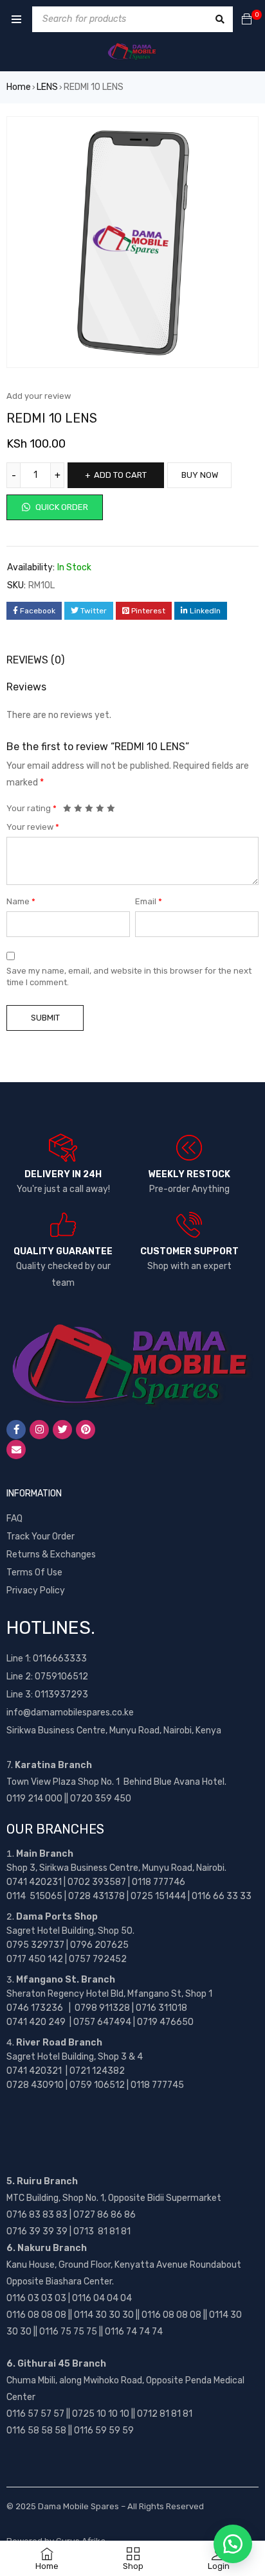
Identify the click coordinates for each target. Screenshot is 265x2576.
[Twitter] (62, 1430)
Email (149, 901)
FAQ (14, 1519)
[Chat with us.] (233, 2544)
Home (19, 87)
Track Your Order (41, 1537)
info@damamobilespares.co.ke (70, 1713)
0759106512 (61, 1677)
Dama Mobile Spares (78, 2506)
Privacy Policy (36, 1590)
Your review (33, 827)
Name (21, 901)
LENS (47, 87)
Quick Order (61, 507)
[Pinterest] (86, 1430)
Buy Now (200, 475)
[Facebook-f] (16, 1430)
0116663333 (60, 1659)
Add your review (39, 396)
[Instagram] (39, 1430)
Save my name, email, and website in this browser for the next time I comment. (129, 977)
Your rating (32, 808)
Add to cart (120, 475)
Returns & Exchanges (51, 1555)
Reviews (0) (35, 660)
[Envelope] (16, 1450)
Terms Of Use (34, 1573)
